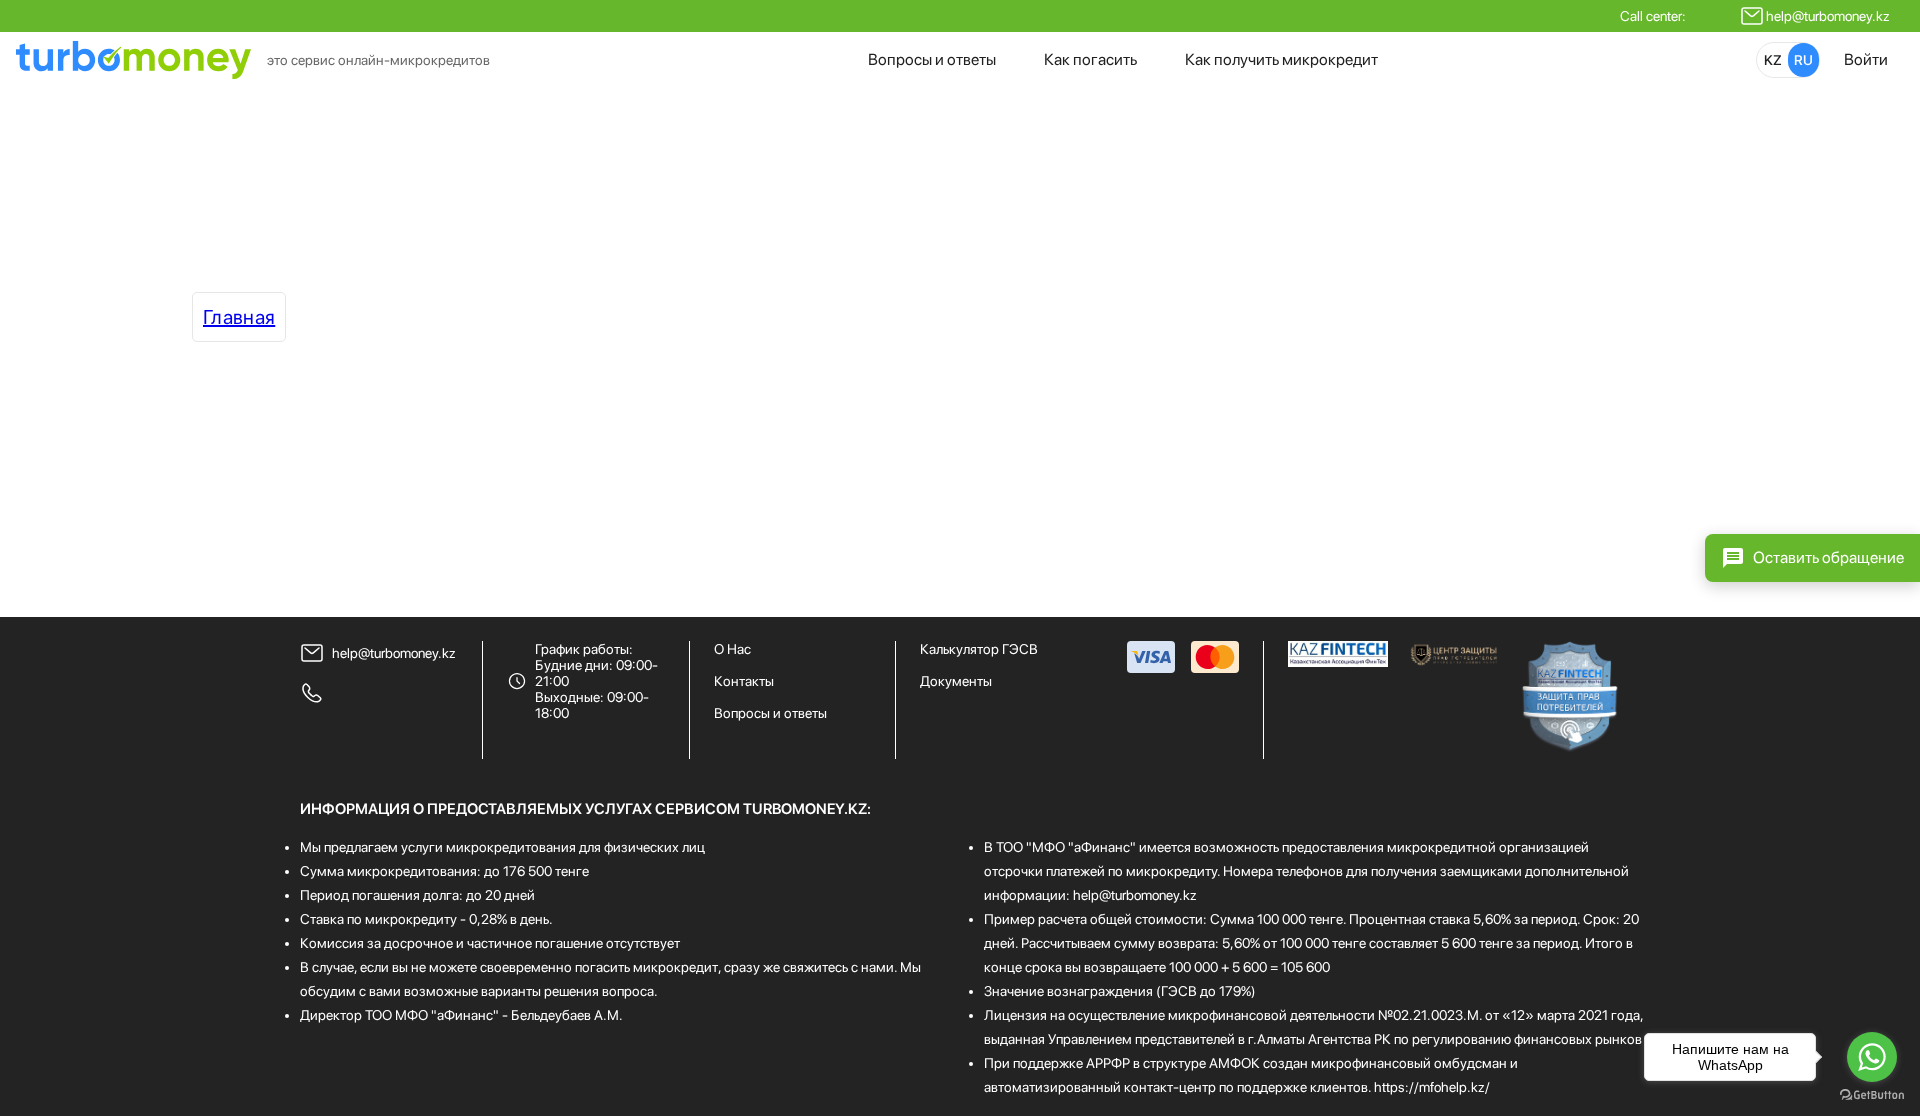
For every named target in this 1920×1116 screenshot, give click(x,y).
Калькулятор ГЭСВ (979, 649)
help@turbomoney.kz (1828, 16)
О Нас (732, 649)
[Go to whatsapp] (1872, 1057)
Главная (239, 317)
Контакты (744, 681)
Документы (956, 681)
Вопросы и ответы (932, 59)
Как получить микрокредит (1281, 59)
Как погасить (1090, 59)
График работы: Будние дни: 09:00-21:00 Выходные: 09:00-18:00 (596, 681)
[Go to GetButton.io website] (1872, 1095)
